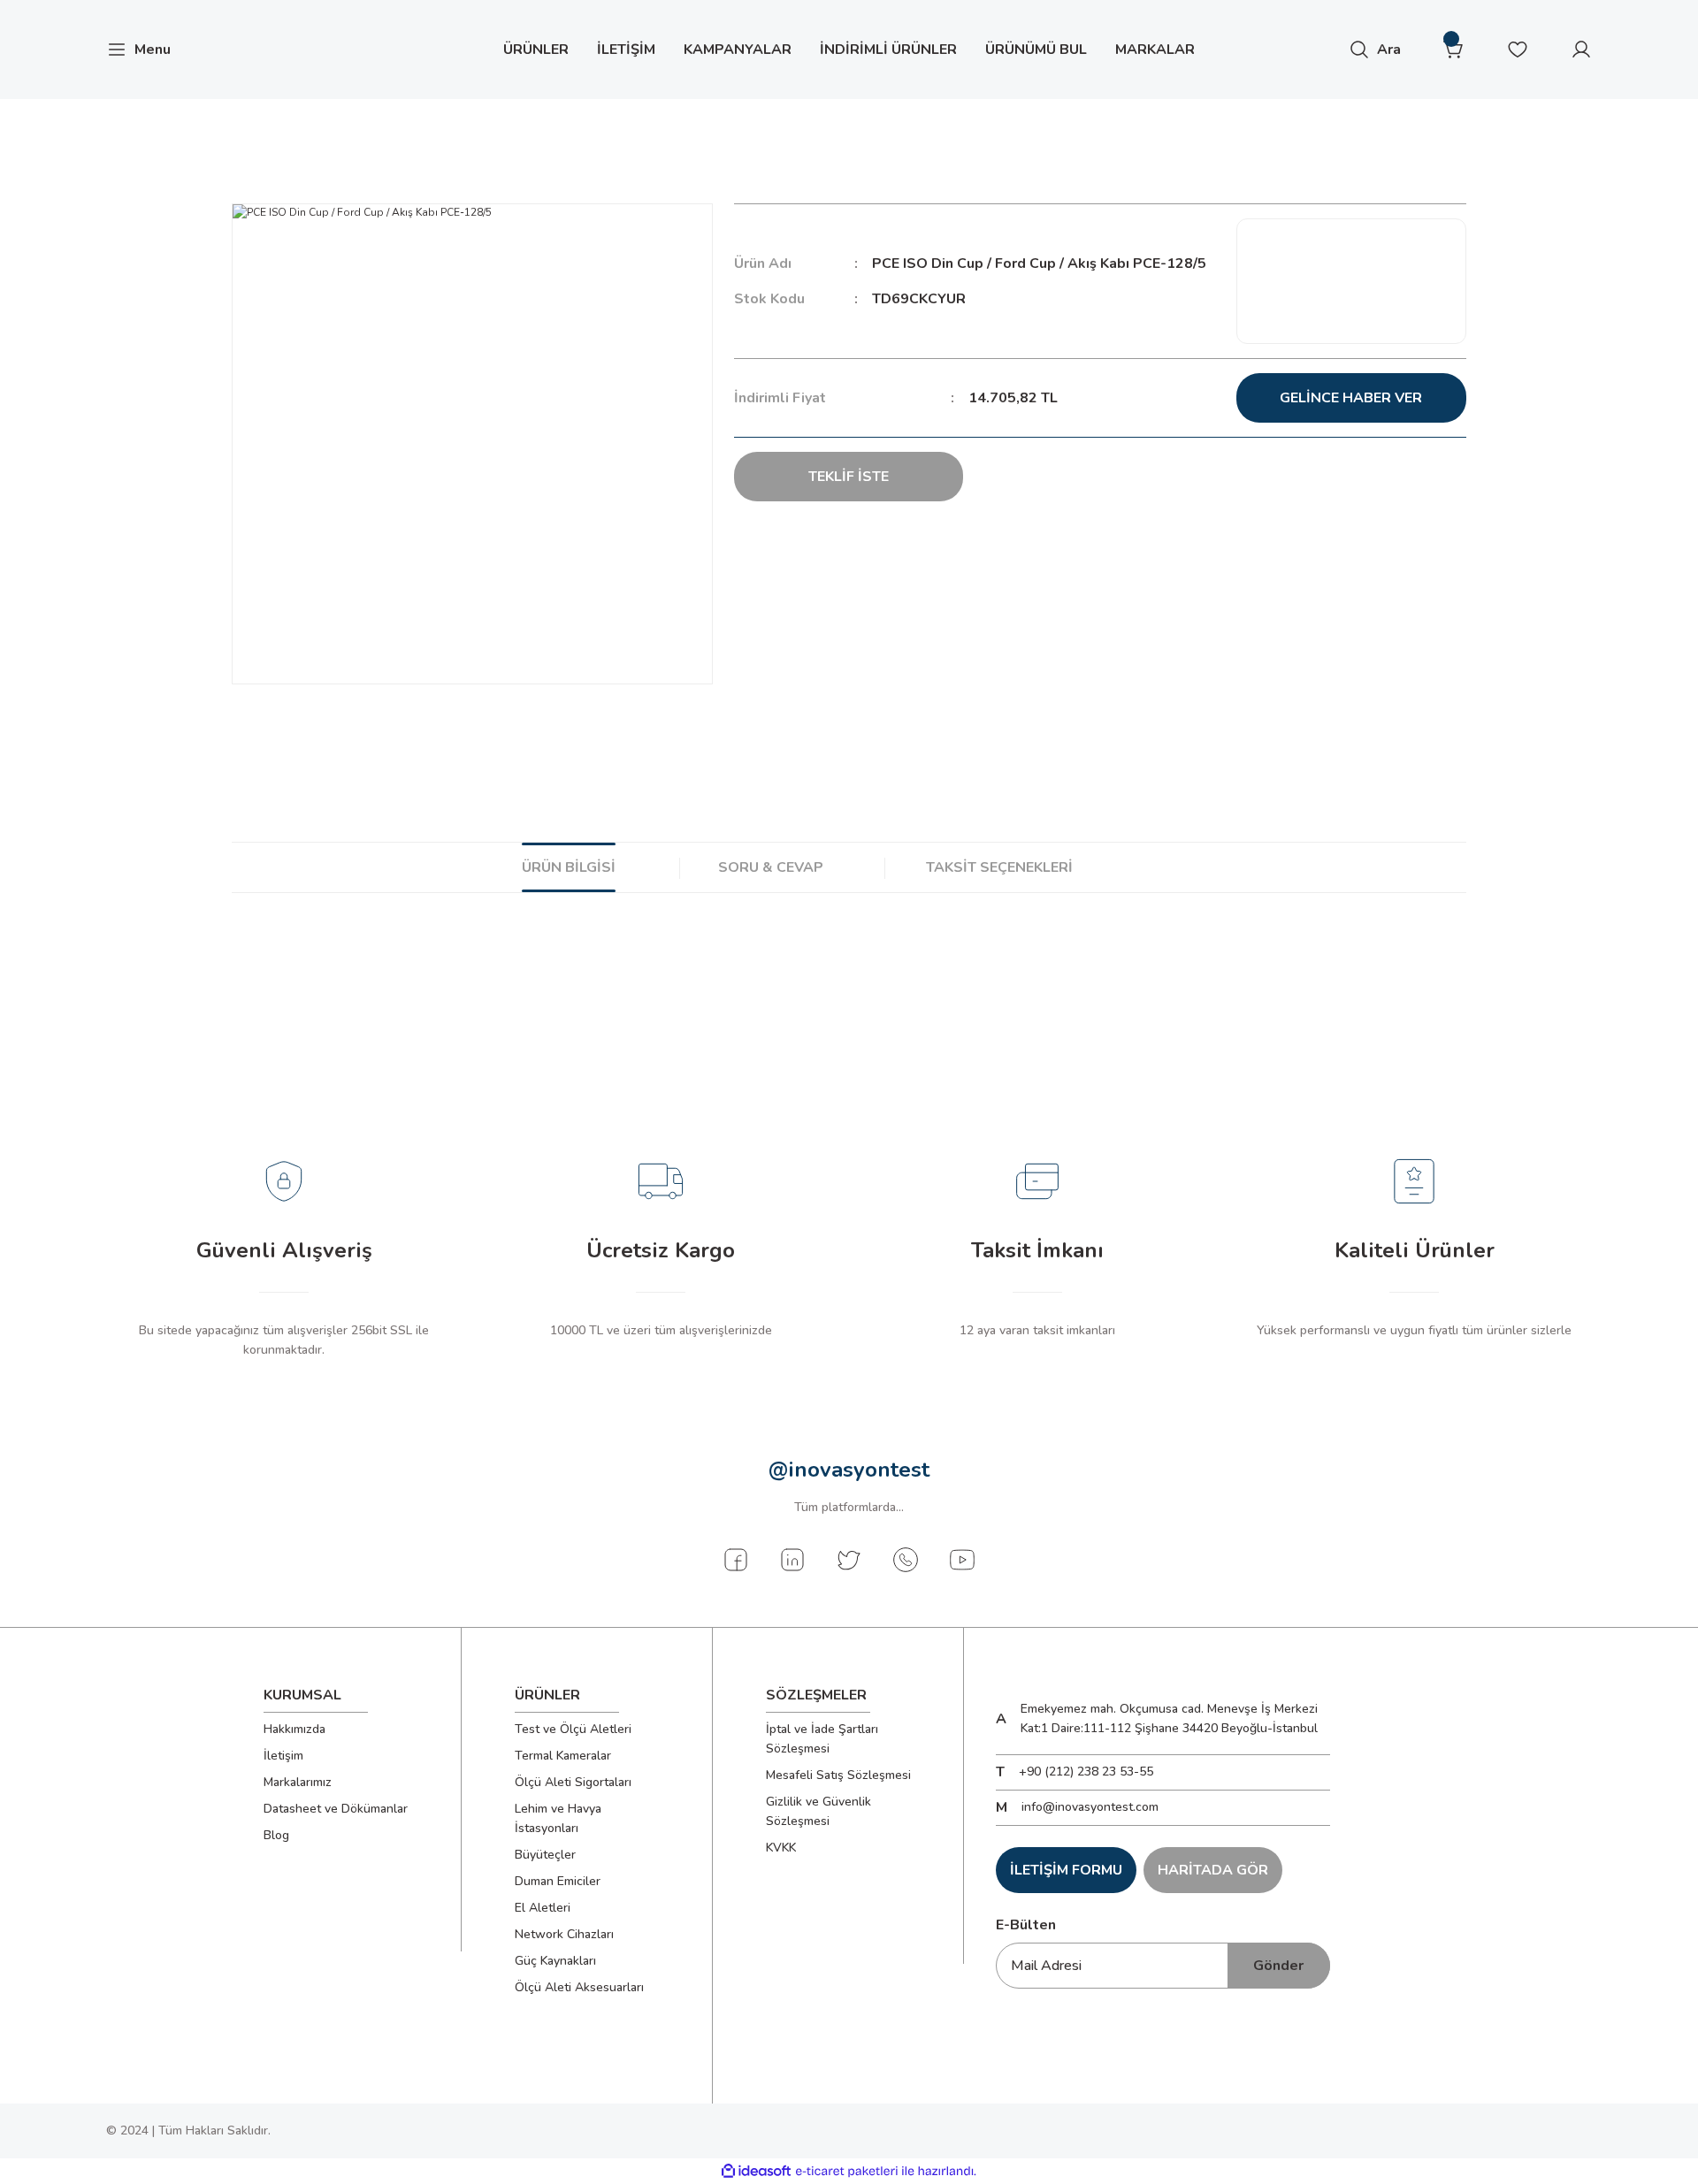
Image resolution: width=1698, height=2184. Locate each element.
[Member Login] (1581, 50)
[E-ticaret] (847, 2172)
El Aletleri (543, 1908)
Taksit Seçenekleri (999, 867)
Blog (276, 1835)
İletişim (283, 1756)
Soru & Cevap (771, 867)
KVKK (781, 1848)
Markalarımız (298, 1782)
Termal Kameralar (563, 1756)
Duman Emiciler (558, 1881)
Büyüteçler (545, 1855)
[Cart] (1454, 50)
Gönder (1278, 1966)
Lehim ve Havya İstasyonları (558, 1818)
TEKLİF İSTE (849, 477)
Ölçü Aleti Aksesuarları (579, 1987)
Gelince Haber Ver (1351, 398)
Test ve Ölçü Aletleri (573, 1729)
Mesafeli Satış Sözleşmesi (838, 1775)
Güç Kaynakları (555, 1961)
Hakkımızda (294, 1729)
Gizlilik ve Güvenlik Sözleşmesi (818, 1811)
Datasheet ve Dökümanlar (336, 1809)
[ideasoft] (756, 2171)
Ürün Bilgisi (569, 867)
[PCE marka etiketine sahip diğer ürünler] (1351, 281)
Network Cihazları (564, 1934)
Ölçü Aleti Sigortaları (573, 1782)
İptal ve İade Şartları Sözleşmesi (822, 1739)
